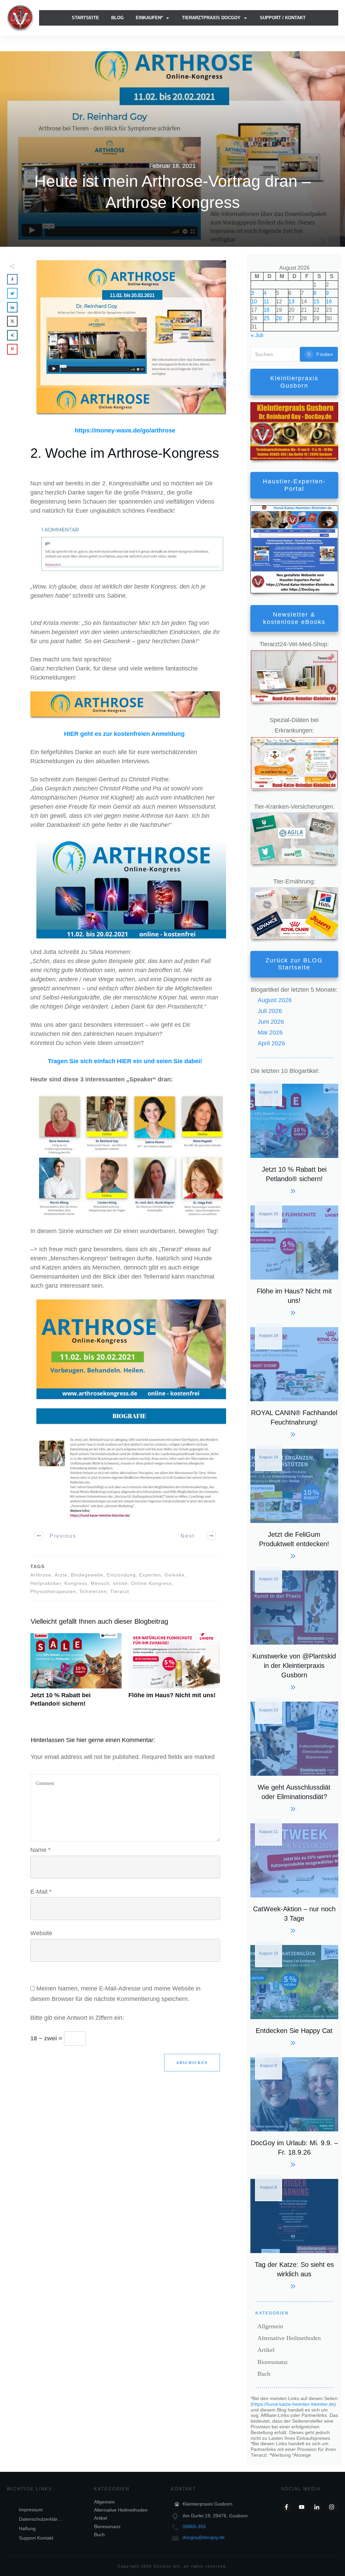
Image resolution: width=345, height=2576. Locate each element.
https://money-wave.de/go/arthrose (125, 430)
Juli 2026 (270, 1011)
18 (266, 310)
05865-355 (194, 2526)
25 (266, 318)
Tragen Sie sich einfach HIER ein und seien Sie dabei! (125, 1061)
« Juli (257, 335)
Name (40, 1850)
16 (329, 302)
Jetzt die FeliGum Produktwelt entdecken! (294, 1503)
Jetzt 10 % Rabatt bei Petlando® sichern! (76, 1674)
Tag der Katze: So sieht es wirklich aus (294, 2233)
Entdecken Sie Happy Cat (294, 1994)
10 (254, 302)
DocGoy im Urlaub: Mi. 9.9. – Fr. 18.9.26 (294, 2111)
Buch (264, 2374)
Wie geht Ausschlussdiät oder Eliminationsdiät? (294, 1756)
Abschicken (192, 2063)
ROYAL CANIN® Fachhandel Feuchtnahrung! (294, 1381)
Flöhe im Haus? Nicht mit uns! (174, 1674)
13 (291, 302)
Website (41, 1933)
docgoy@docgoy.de (204, 2537)
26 (279, 318)
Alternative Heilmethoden (289, 2338)
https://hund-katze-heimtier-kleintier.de (293, 2404)
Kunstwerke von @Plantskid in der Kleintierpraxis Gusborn (294, 1629)
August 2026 (275, 1000)
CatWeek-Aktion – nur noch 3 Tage (294, 1877)
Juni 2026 (271, 1022)
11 (266, 302)
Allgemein (270, 2326)
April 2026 (271, 1043)
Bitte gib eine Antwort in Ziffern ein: (77, 2018)
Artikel (266, 2350)
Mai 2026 (270, 1032)
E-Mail (41, 1892)
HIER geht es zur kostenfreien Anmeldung (124, 734)
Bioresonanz (273, 2362)
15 (316, 302)
